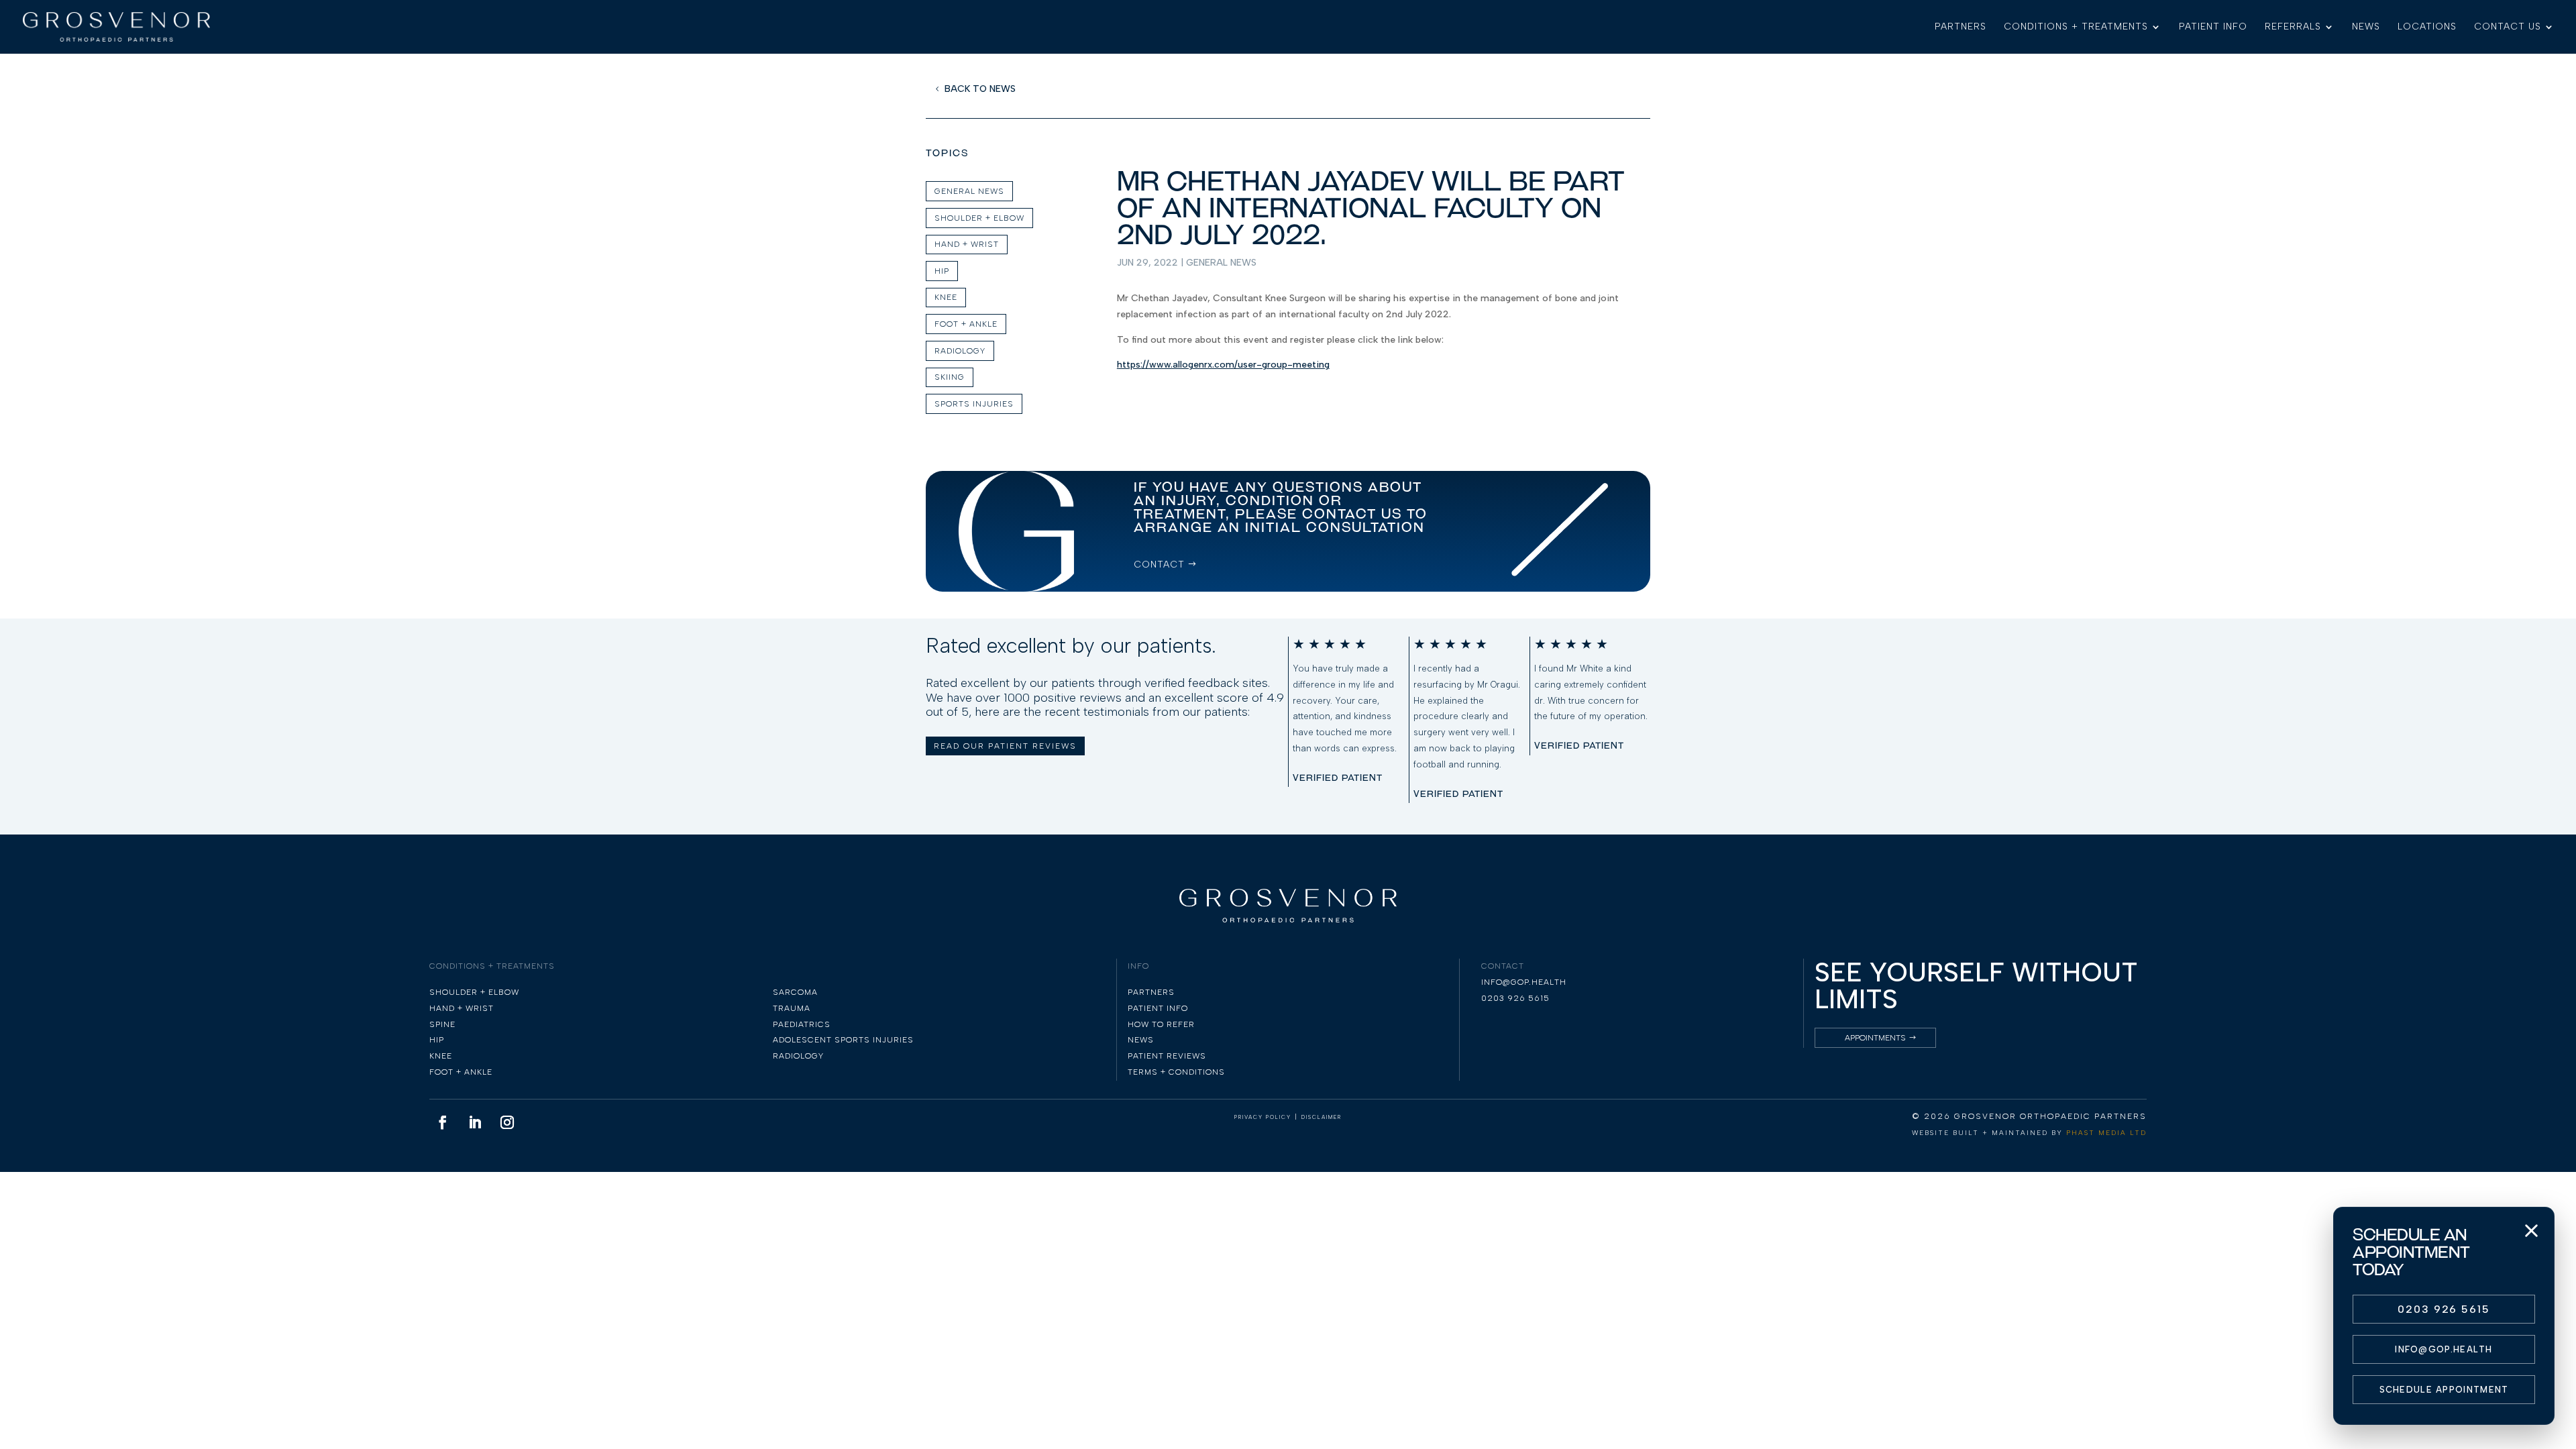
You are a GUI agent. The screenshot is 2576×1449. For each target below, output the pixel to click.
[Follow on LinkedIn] (475, 1122)
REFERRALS (2293, 27)
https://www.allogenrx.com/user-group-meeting (1223, 365)
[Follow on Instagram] (507, 1122)
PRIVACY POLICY (1263, 1117)
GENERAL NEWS (969, 191)
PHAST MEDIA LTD (2106, 1133)
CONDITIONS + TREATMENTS (2076, 27)
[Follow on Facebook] (443, 1122)
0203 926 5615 (2444, 1309)
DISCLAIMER (1322, 1117)
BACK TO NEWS (980, 89)
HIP (942, 271)
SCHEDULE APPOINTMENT (2444, 1390)
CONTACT (1159, 565)
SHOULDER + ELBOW (979, 218)
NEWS (2366, 27)
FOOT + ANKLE (966, 324)
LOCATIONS (2427, 27)
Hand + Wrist (967, 244)
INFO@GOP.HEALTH (2444, 1349)
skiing (950, 377)
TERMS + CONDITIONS (1176, 1072)
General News (1221, 263)
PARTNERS (1961, 27)
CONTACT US (2508, 27)
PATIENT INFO (2213, 27)
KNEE (946, 297)
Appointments (1875, 1038)
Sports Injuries (974, 404)
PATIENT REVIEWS (1167, 1056)
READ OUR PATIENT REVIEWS (1005, 746)
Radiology (960, 351)
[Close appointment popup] (2531, 1230)
